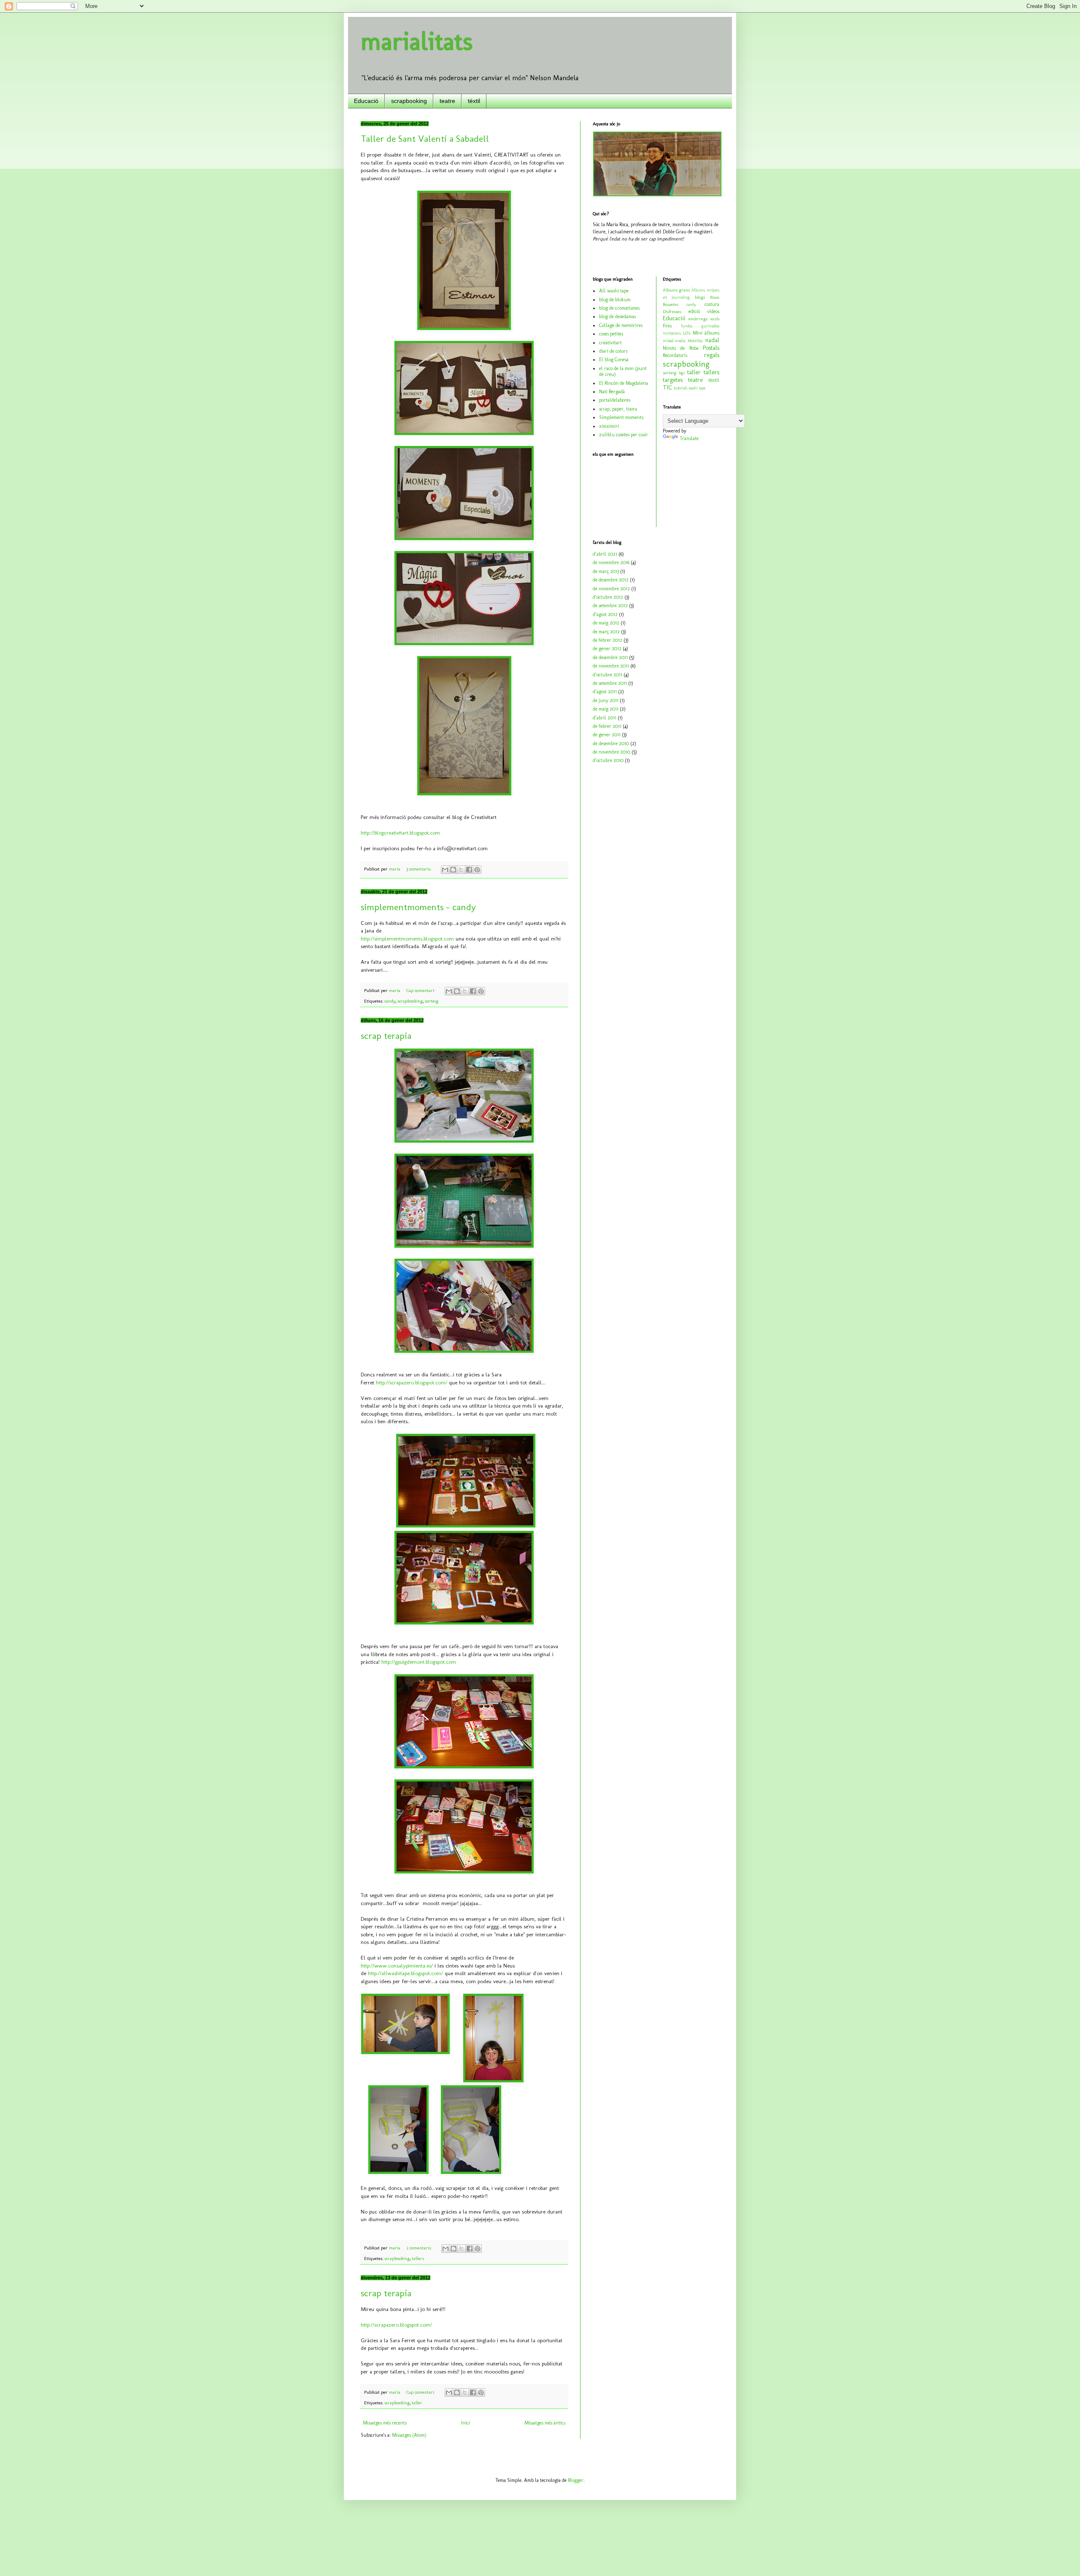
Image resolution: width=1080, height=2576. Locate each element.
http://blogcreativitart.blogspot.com (400, 833)
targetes (673, 380)
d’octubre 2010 (608, 760)
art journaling (676, 297)
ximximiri (609, 426)
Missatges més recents (385, 2423)
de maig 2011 (606, 709)
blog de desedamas (617, 316)
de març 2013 (606, 571)
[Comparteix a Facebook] (469, 870)
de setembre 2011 (610, 683)
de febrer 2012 (607, 640)
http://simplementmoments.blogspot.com (407, 939)
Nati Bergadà (612, 392)
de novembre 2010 (612, 752)
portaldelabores (615, 400)
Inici (466, 2423)
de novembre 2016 (611, 562)
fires (667, 326)
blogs (700, 297)
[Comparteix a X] (461, 870)
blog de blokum (615, 300)
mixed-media (674, 341)
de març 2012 (606, 632)
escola (715, 319)
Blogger (576, 2480)
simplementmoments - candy (418, 907)
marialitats (417, 41)
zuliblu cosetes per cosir (624, 435)
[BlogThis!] (453, 870)
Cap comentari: (421, 991)
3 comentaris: (419, 869)
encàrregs (698, 319)
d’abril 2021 (605, 554)
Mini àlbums (706, 333)
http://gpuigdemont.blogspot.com (419, 1662)
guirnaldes (710, 326)
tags (682, 373)
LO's (687, 333)
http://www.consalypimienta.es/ (397, 1966)
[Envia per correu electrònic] (445, 870)
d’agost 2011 (605, 692)
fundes (687, 326)
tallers (418, 2258)
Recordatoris (675, 355)
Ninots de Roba (681, 348)
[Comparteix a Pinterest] (477, 870)
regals (712, 355)
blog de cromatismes (619, 308)
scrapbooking (409, 101)
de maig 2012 (606, 623)
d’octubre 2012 (608, 597)
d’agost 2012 (605, 614)
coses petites (611, 334)
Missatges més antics (545, 2423)
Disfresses (672, 312)
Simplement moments (621, 417)
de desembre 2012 (611, 580)
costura (712, 304)
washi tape (697, 388)
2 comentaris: (420, 2248)
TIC (667, 387)
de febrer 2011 (607, 726)
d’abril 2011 (605, 718)
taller (417, 2403)
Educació (366, 101)
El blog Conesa (614, 360)
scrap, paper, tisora (618, 409)
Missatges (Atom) (409, 2435)
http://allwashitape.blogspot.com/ (405, 1973)
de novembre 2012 (611, 589)
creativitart (610, 343)
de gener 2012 (607, 649)
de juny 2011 (606, 700)
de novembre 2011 (611, 666)
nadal (712, 340)
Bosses (715, 297)
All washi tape (614, 291)
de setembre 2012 (610, 605)
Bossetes (671, 304)
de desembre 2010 (611, 743)
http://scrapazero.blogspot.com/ (412, 1383)
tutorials (680, 388)
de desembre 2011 (610, 657)
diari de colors (613, 351)
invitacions (672, 333)
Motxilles (695, 341)
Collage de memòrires (621, 325)
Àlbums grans (676, 290)
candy (390, 1001)
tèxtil (474, 101)
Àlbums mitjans (705, 290)
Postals (711, 348)
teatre (447, 101)
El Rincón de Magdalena (624, 383)
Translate (689, 438)
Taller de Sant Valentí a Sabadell (425, 139)
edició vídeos (704, 311)
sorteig (432, 1001)
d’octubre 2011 (607, 675)
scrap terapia (386, 1036)
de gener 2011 (607, 735)
